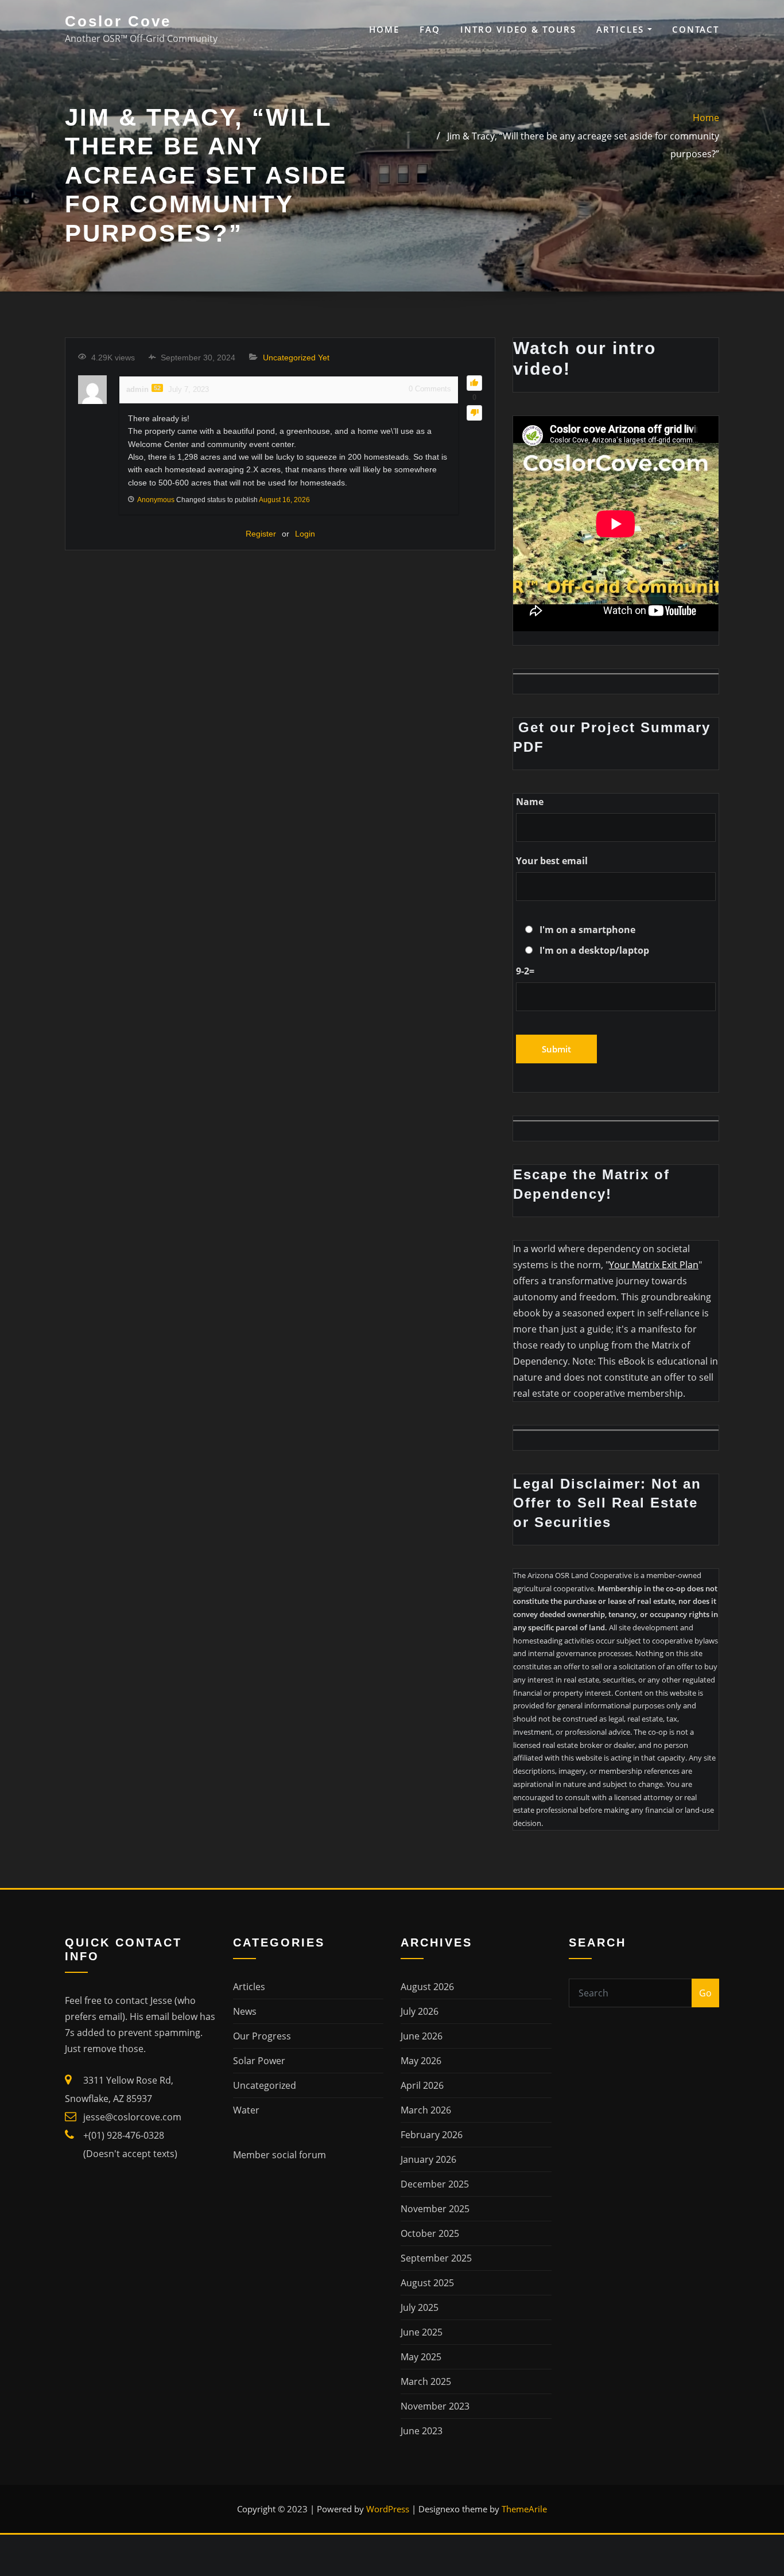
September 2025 (436, 2258)
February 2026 (432, 2135)
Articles (622, 29)
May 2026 (421, 2061)
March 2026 (426, 2110)
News (245, 2011)
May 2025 (421, 2357)
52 (157, 388)
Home (384, 29)
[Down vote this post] (474, 413)
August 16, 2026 (284, 500)
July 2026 (420, 2011)
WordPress (388, 2509)
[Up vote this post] (474, 383)
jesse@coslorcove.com (132, 2117)
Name (530, 802)
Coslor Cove (118, 21)
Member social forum (280, 2155)
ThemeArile (524, 2509)
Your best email (552, 861)
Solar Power (259, 2061)
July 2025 (420, 2307)
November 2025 (435, 2209)
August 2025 (427, 2283)
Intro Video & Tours (518, 29)
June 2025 (422, 2332)
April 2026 (422, 2085)
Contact (696, 29)
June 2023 (422, 2431)
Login (305, 534)
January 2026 (428, 2159)
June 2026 (422, 2036)
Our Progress (262, 2036)
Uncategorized (265, 2085)
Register (261, 534)
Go (705, 1993)
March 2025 (426, 2381)
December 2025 (435, 2184)
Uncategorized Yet (296, 358)
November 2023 (435, 2406)
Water (246, 2110)
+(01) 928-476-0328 (124, 2135)
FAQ (430, 29)
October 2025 (430, 2233)
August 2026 (427, 1987)
